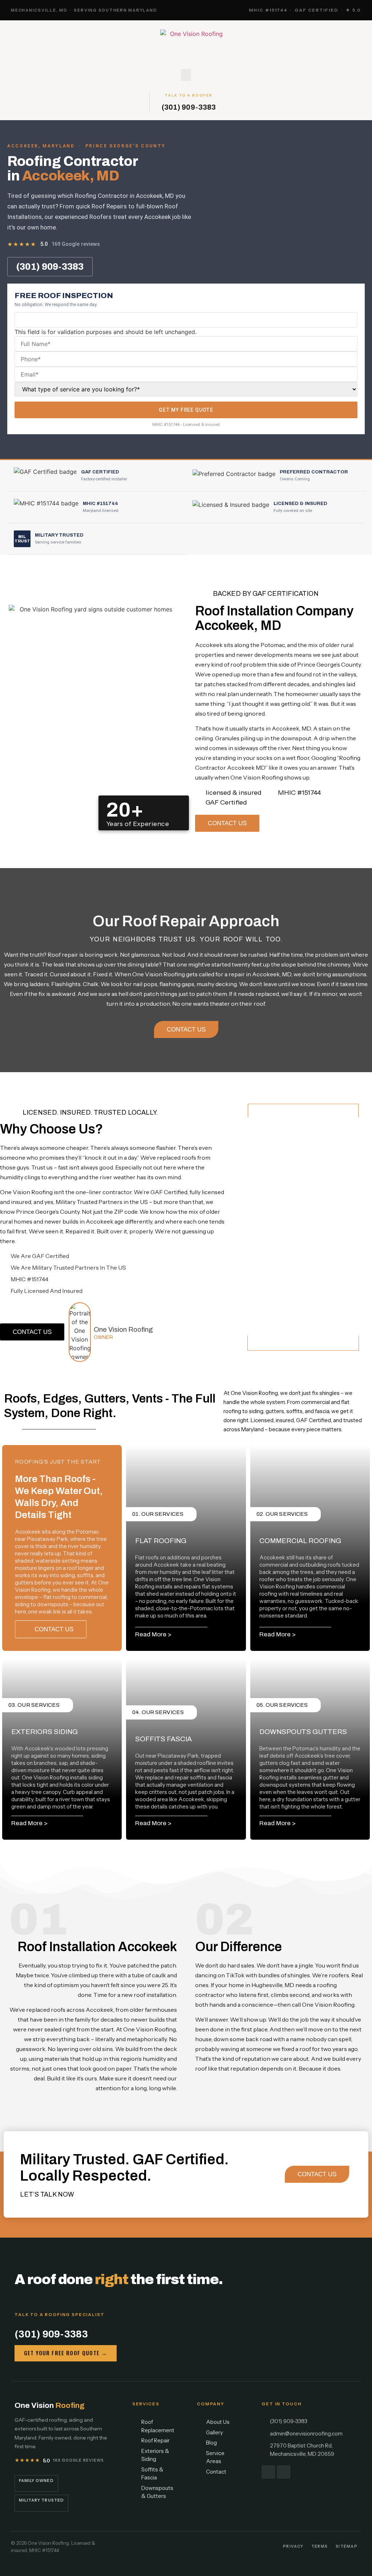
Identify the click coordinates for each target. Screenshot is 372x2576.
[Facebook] (268, 2472)
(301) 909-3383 (189, 107)
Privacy (293, 2546)
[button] (186, 75)
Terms (320, 2546)
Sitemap (347, 2546)
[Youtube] (284, 2472)
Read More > (153, 1634)
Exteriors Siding (45, 1732)
